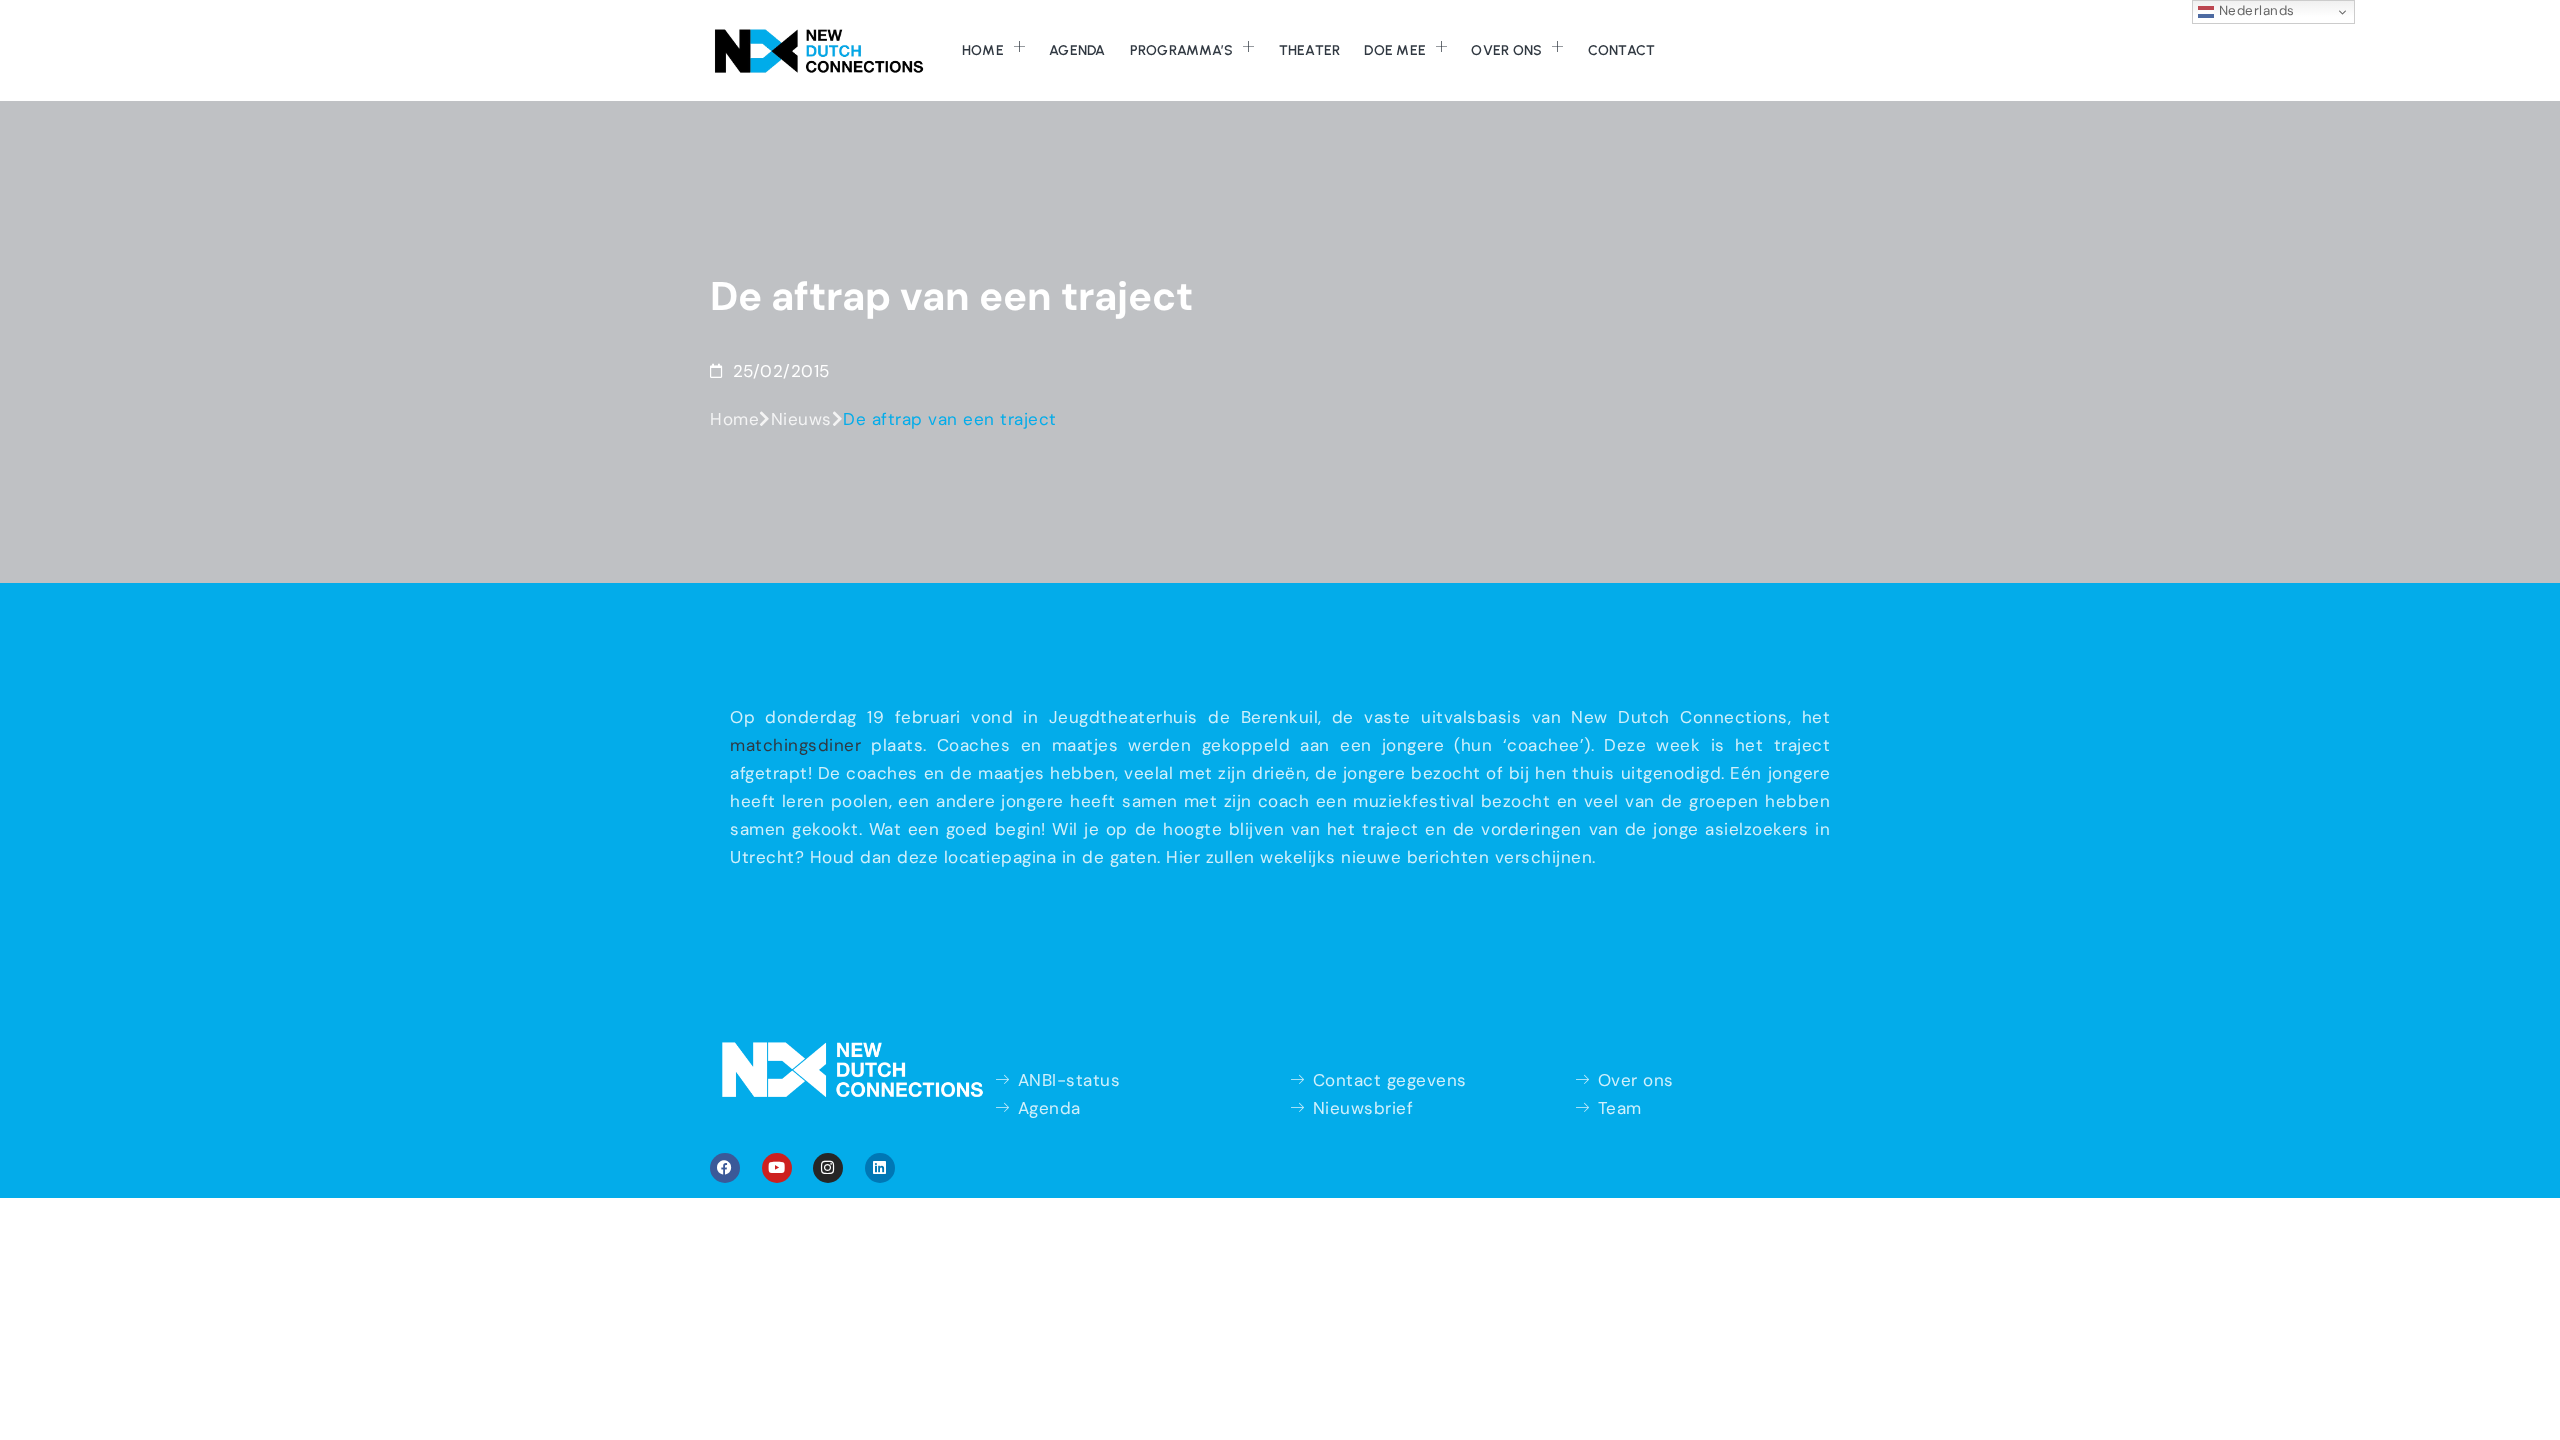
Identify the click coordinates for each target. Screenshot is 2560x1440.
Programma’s (1182, 50)
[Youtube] (777, 1168)
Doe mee (1395, 50)
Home (983, 50)
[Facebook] (725, 1168)
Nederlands (2254, 10)
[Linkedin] (880, 1168)
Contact (1622, 50)
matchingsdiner (795, 745)
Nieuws (801, 419)
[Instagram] (828, 1168)
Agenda (1077, 50)
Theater (1310, 50)
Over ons (1506, 50)
